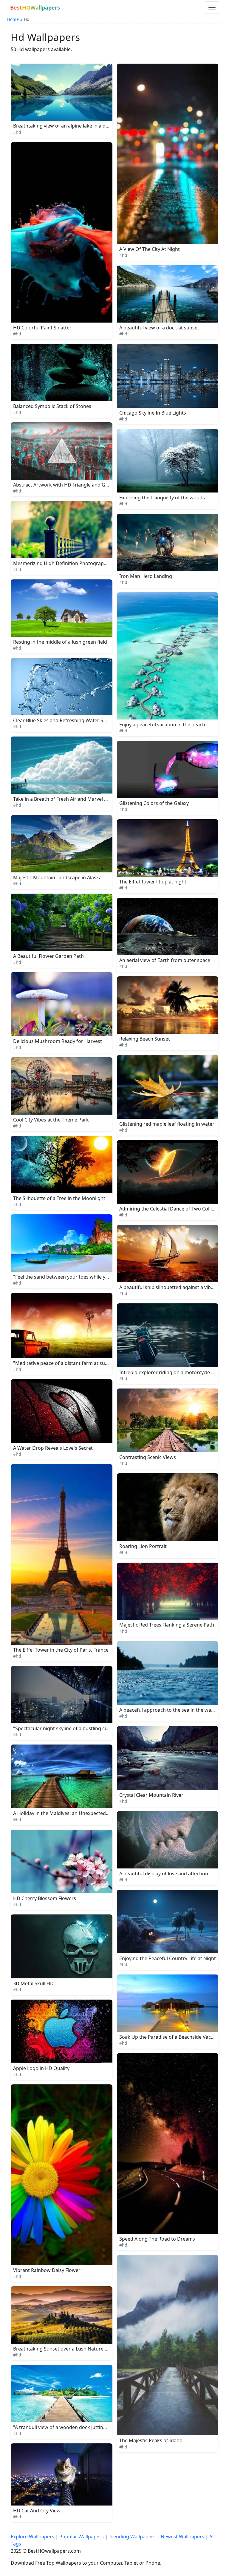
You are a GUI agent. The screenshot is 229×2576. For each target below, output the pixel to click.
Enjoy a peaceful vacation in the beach (162, 725)
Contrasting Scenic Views (148, 1457)
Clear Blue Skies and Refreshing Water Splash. (65, 720)
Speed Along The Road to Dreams (157, 2239)
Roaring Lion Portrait (143, 1546)
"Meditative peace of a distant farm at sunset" (65, 1363)
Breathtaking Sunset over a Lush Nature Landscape (71, 2349)
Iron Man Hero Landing (146, 576)
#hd (17, 132)
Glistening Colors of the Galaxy (154, 803)
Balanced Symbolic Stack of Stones (52, 406)
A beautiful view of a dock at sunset (159, 328)
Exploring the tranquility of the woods (162, 498)
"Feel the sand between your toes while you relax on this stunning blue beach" (101, 1277)
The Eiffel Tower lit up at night (153, 882)
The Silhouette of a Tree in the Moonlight (59, 1198)
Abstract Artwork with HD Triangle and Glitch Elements (75, 485)
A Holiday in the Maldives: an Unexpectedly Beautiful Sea (77, 1813)
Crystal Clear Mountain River (151, 1795)
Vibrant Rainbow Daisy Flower (47, 2270)
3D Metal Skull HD (33, 1983)
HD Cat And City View (37, 2511)
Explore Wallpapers (33, 2537)
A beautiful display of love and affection (164, 1874)
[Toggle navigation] (212, 7)
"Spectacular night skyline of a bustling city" (63, 1728)
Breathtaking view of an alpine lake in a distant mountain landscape (89, 126)
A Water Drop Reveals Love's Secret (53, 1448)
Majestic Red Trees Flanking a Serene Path (167, 1625)
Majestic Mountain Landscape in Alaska (57, 877)
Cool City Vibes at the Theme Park (51, 1120)
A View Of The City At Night (150, 249)
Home (13, 19)
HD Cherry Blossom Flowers (45, 1898)
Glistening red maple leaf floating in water (167, 1124)
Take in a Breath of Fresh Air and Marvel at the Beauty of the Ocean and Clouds (102, 799)
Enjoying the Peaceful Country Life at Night (168, 1958)
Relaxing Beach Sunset (145, 1039)
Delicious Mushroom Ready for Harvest (58, 1041)
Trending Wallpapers (132, 2537)
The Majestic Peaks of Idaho (151, 2440)
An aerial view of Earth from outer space (165, 960)
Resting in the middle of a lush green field (60, 642)
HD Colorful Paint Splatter (42, 328)
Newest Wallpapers (182, 2537)
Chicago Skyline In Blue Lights (153, 413)
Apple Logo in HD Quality (41, 2068)
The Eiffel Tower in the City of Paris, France (61, 1650)
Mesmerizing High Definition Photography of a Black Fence (80, 563)
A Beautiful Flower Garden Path (48, 956)
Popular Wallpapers (82, 2537)
